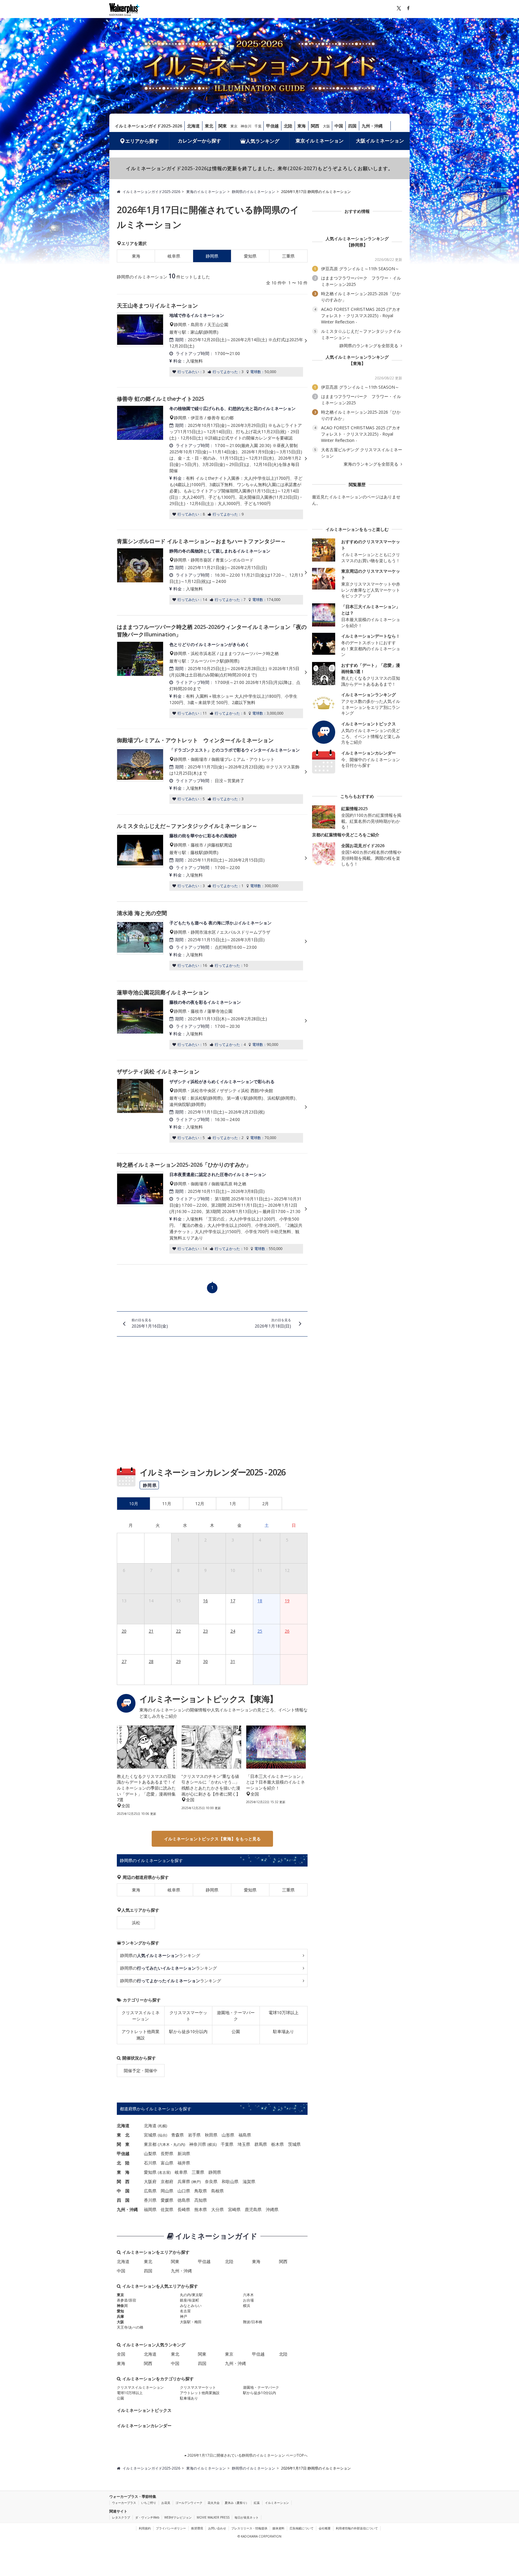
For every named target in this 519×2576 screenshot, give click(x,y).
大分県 (217, 2209)
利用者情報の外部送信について (357, 2528)
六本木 (164, 2144)
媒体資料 (278, 2528)
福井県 (184, 2163)
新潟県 (184, 2153)
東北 (209, 126)
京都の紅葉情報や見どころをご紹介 (346, 835)
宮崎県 (234, 2209)
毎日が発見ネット (247, 2517)
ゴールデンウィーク (189, 2503)
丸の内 (179, 2144)
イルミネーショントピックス (144, 2410)
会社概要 (325, 2528)
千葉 (258, 126)
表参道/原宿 (126, 2300)
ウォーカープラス (124, 2503)
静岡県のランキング (160, 1955)
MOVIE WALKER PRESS (213, 2517)
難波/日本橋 (253, 2322)
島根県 (217, 2191)
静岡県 (212, 1890)
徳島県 (184, 2200)
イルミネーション (277, 2503)
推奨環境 (197, 2528)
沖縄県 (272, 2209)
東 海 (123, 2172)
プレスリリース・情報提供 (249, 2528)
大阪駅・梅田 (191, 2322)
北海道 (193, 126)
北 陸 (123, 2163)
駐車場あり (284, 2031)
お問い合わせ (217, 2528)
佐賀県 (167, 2209)
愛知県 (250, 256)
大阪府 (150, 2181)
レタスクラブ (121, 2517)
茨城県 (294, 2144)
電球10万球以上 (284, 2012)
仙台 (162, 2135)
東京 (234, 126)
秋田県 (211, 2135)
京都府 (167, 2181)
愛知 (120, 2311)
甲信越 (272, 126)
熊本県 (201, 2209)
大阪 (326, 126)
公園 (236, 2031)
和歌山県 (230, 2181)
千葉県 (227, 2144)
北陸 (288, 126)
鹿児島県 (253, 2209)
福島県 (245, 2135)
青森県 (178, 2135)
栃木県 (278, 2144)
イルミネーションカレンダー (144, 2426)
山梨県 (150, 2153)
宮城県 (150, 2135)
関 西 (123, 2181)
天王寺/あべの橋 (130, 2327)
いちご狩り (149, 2503)
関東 (223, 126)
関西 (315, 126)
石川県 (150, 2163)
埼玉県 (244, 2144)
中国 (339, 126)
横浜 (212, 2144)
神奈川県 (198, 2144)
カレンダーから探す (199, 141)
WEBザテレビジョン (178, 2517)
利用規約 (145, 2528)
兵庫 (120, 2316)
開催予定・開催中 (141, 2071)
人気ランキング (263, 141)
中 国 (123, 2191)
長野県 (167, 2153)
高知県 (201, 2200)
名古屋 (164, 2172)
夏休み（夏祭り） (237, 2503)
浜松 (136, 1923)
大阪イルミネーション (380, 141)
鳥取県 (201, 2191)
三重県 (288, 256)
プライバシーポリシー (171, 2528)
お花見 (166, 2503)
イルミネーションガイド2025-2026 (148, 126)
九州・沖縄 (372, 126)
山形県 (228, 2135)
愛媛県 (167, 2200)
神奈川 (246, 126)
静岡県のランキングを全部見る (369, 346)
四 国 (123, 2200)
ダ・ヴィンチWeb (147, 2517)
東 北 (123, 2135)
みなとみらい (191, 2306)
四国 (352, 126)
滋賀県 (249, 2181)
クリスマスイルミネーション (141, 2016)
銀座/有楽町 (190, 2300)
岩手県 (194, 2135)
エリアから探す (142, 141)
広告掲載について (302, 2528)
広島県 (150, 2191)
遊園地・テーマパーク (236, 2016)
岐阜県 (174, 256)
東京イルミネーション (320, 141)
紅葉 (257, 2503)
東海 (302, 126)
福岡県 (150, 2209)
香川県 (150, 2200)
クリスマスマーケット (188, 2016)
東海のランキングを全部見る (372, 464)
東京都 (150, 2144)
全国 (121, 2354)
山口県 (184, 2191)
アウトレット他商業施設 (141, 2035)
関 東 (123, 2144)
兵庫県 (184, 2181)
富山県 (167, 2163)
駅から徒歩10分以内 (188, 2031)
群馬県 (261, 2144)
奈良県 (211, 2181)
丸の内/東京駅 (191, 2295)
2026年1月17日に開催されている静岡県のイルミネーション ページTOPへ (247, 2455)
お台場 (248, 2300)
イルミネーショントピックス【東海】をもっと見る (212, 1839)
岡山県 (167, 2191)
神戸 (196, 2182)
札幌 (162, 2126)
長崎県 (184, 2209)
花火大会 (214, 2503)
